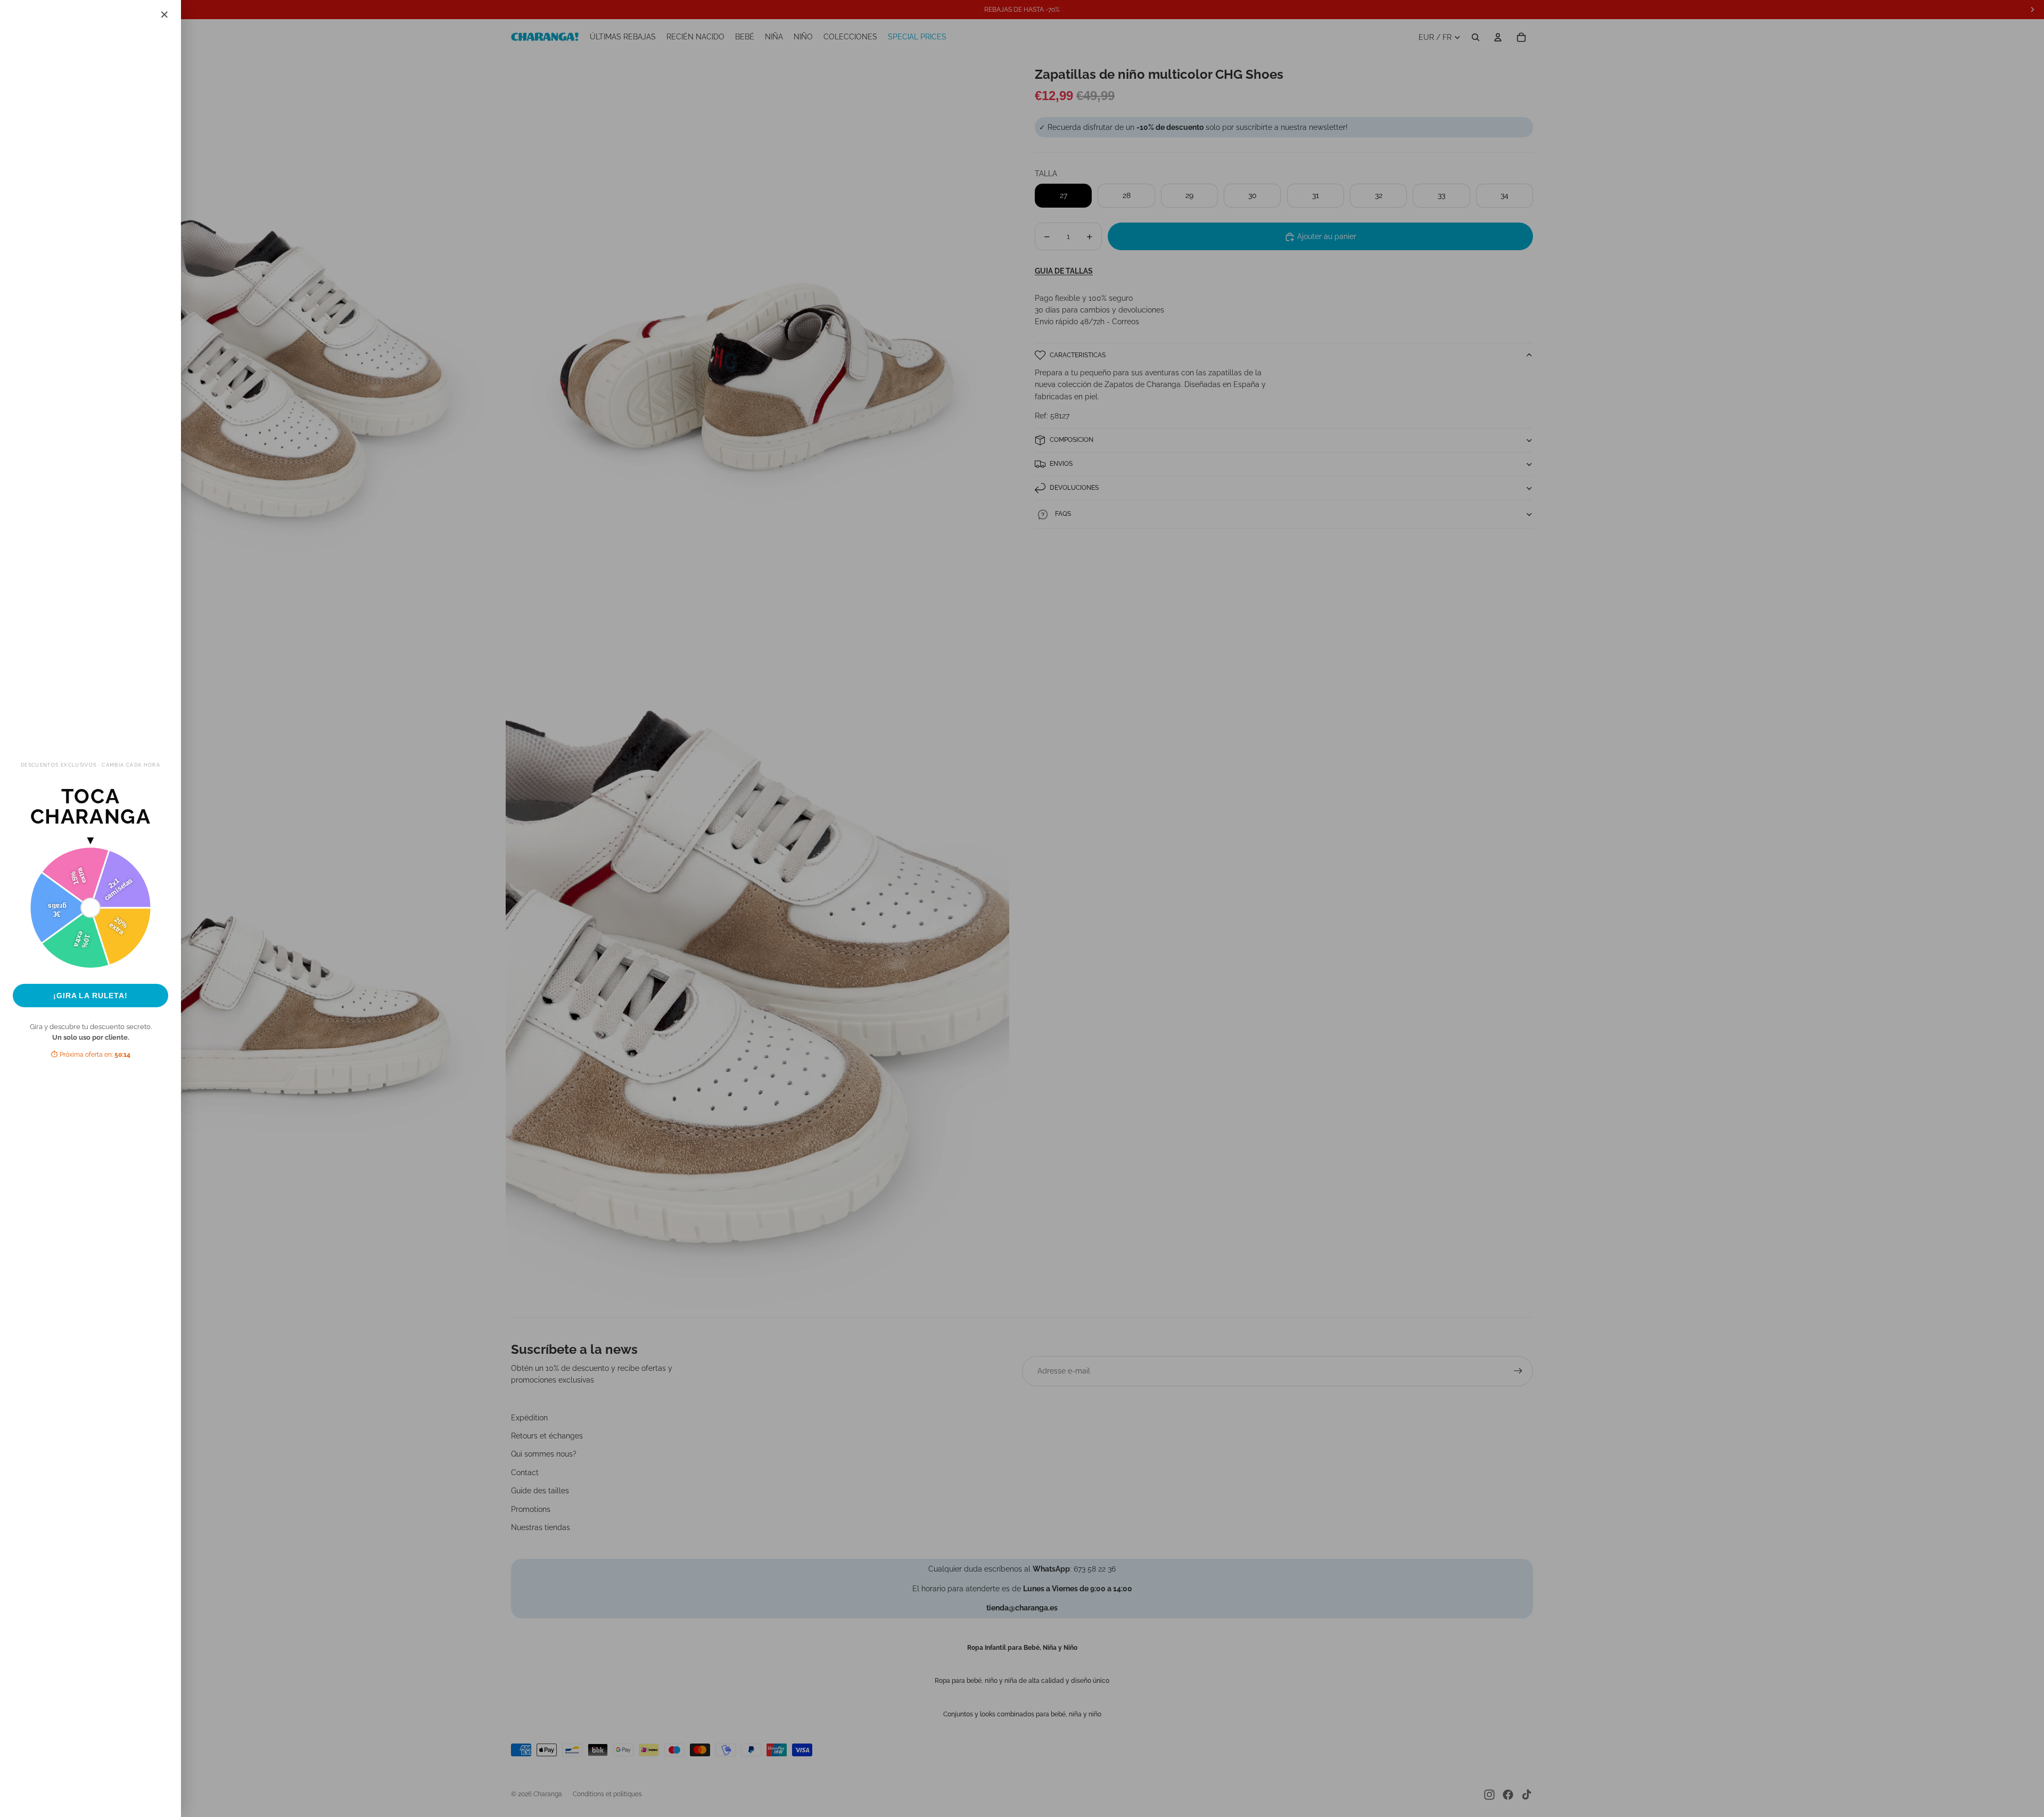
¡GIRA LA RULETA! (90, 996)
